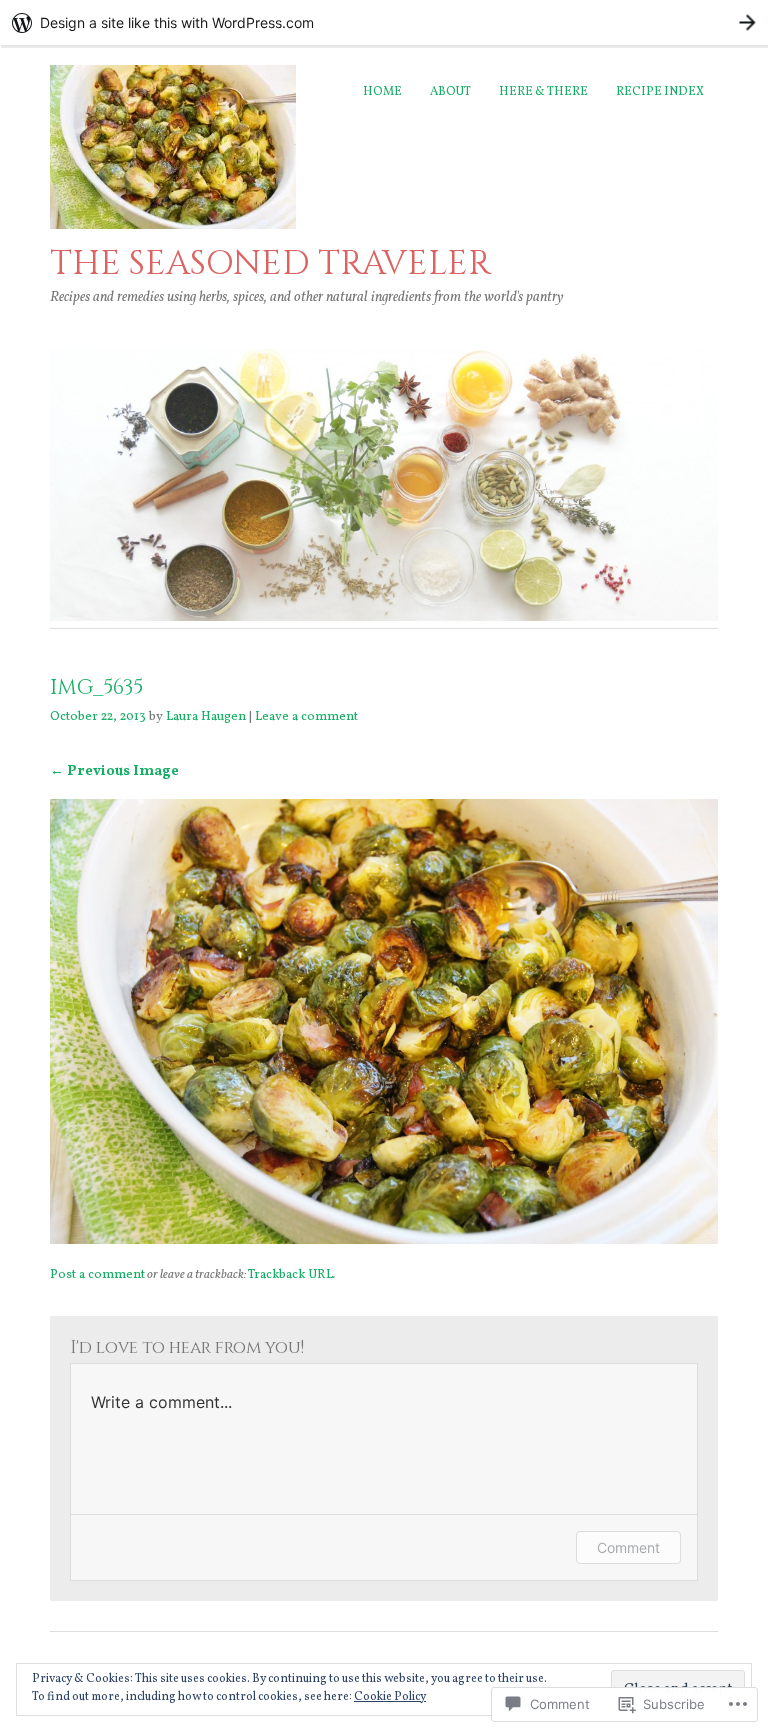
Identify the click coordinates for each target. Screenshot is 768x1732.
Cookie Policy (390, 1697)
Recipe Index (660, 92)
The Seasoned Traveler (270, 263)
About (450, 92)
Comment (628, 1547)
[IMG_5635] (384, 1240)
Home (382, 92)
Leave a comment (306, 717)
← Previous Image (114, 771)
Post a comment (97, 1275)
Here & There (543, 92)
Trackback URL (290, 1275)
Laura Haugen (206, 717)
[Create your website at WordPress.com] (384, 22)
